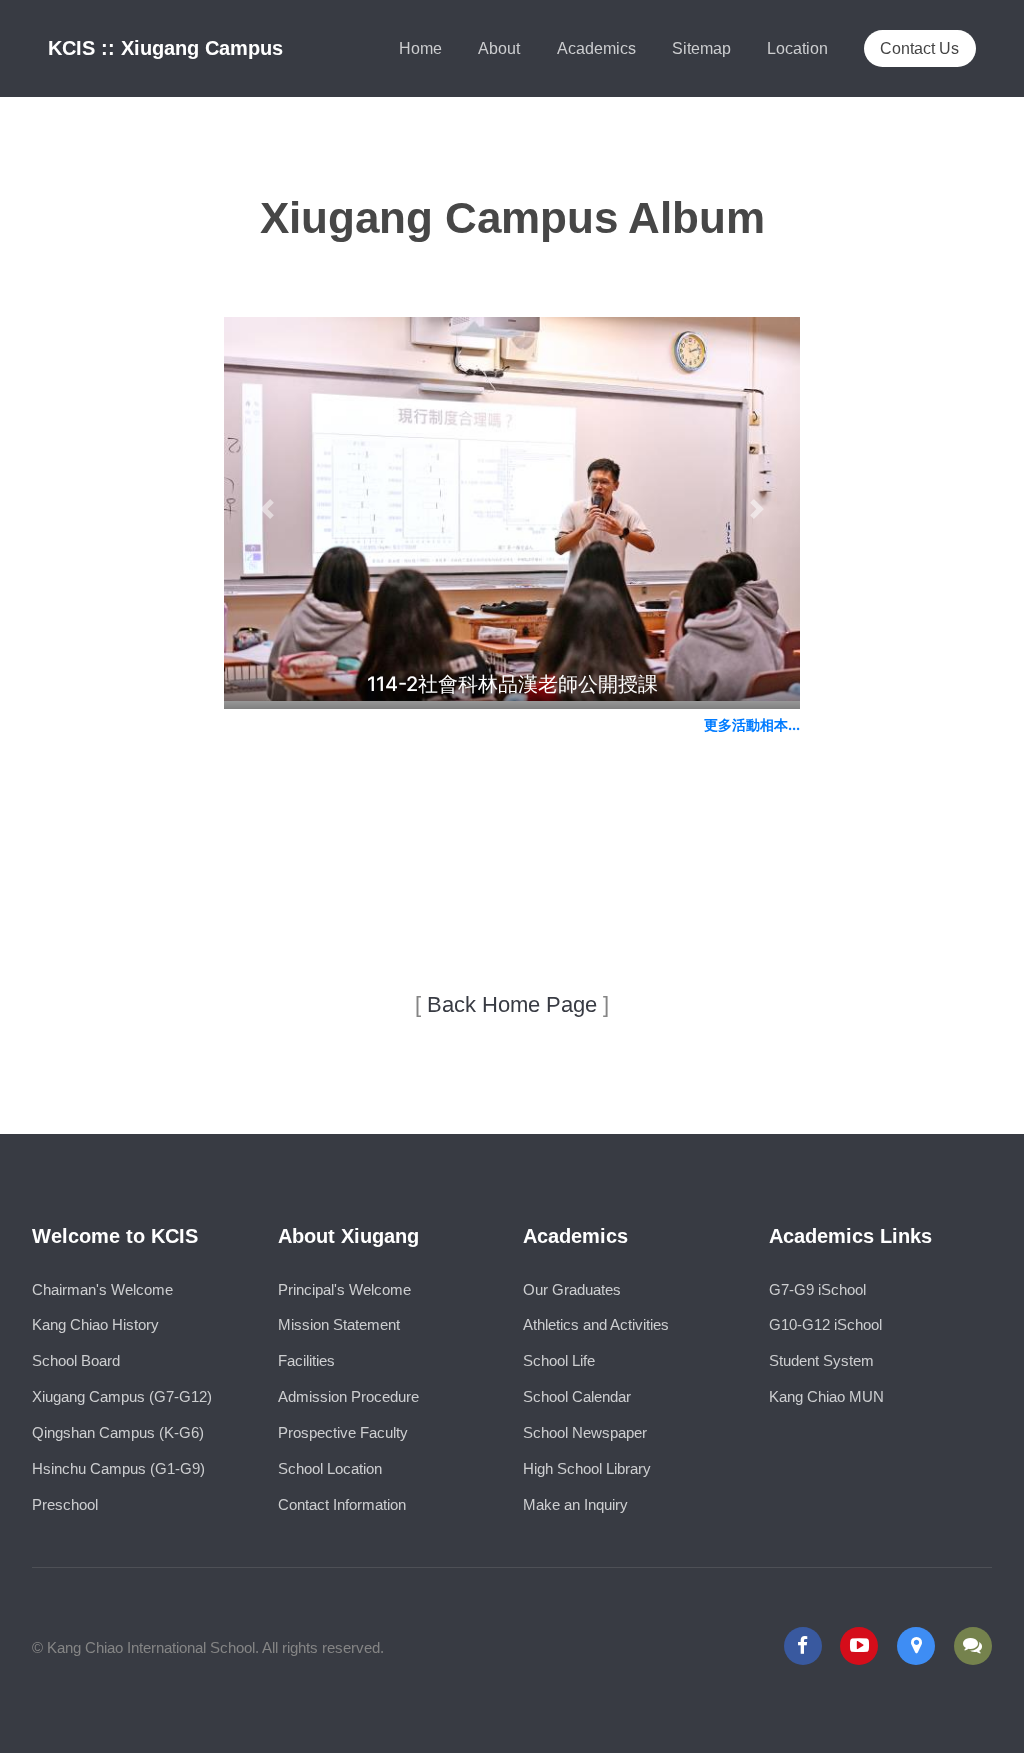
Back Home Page (512, 1004)
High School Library (587, 1469)
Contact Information (342, 1505)
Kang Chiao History (95, 1325)
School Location (330, 1469)
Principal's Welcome (344, 1290)
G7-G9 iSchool (817, 1290)
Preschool (65, 1505)
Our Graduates (572, 1290)
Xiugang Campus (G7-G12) (122, 1397)
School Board (76, 1361)
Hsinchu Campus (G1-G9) (118, 1469)
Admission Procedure (348, 1397)
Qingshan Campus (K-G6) (118, 1433)
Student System (821, 1361)
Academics (596, 48)
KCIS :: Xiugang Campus (165, 48)
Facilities (306, 1361)
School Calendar (577, 1397)
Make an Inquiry (575, 1505)
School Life (559, 1361)
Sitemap (701, 48)
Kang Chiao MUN (826, 1397)
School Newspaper (585, 1433)
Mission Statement (339, 1325)
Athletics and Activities (596, 1325)
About (499, 48)
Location (797, 48)
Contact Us (919, 48)
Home (420, 48)
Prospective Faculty (343, 1433)
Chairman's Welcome (102, 1290)
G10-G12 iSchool (825, 1325)
